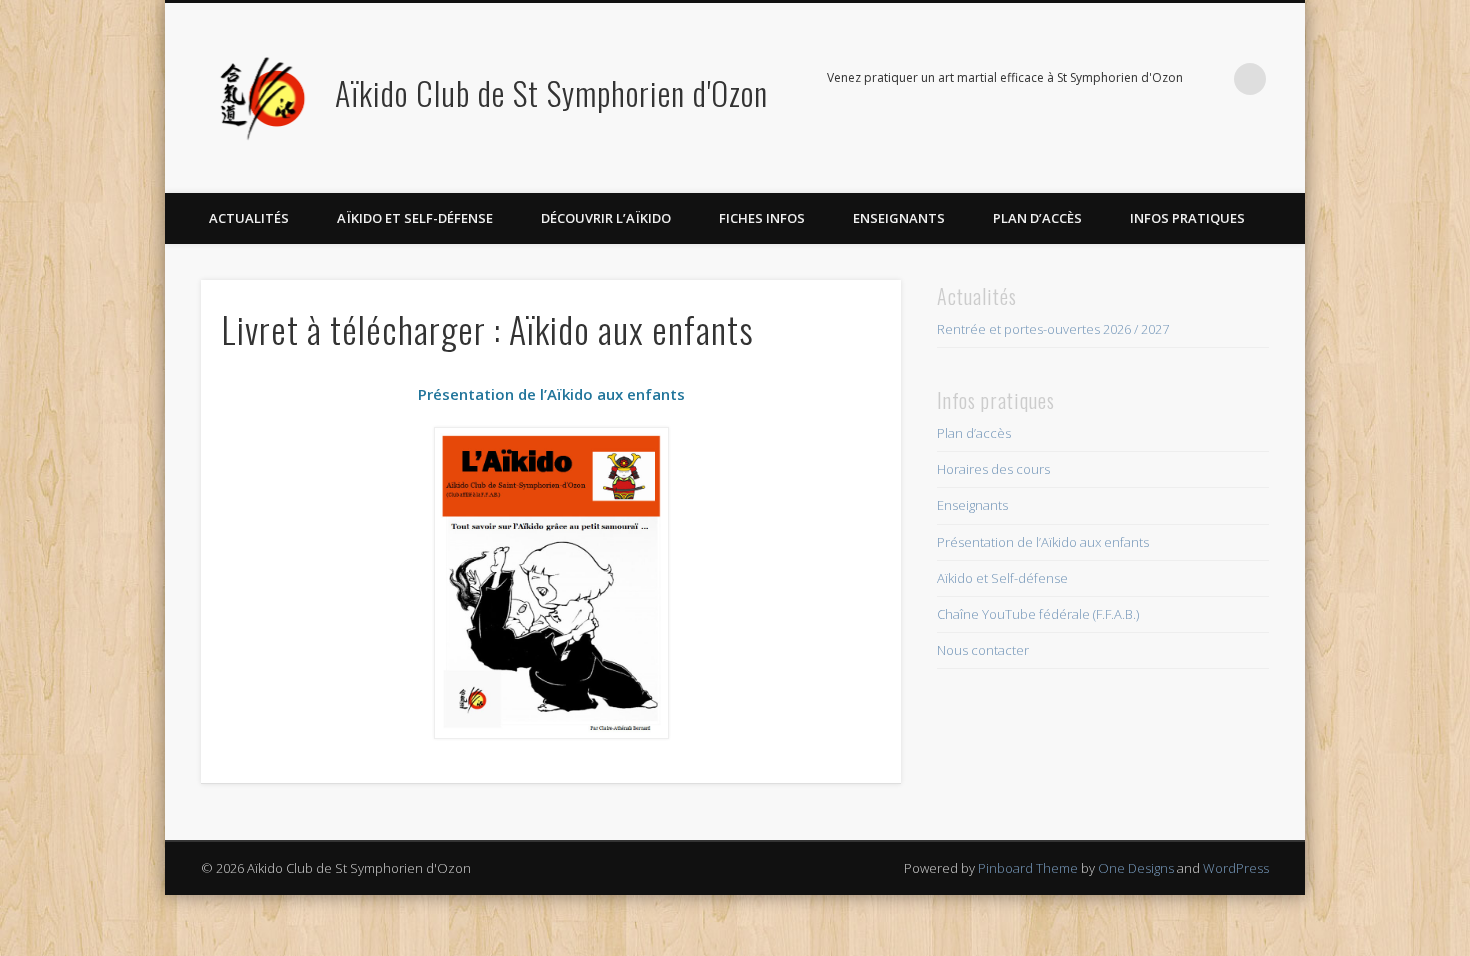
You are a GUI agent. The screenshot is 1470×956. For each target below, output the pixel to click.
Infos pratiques (1187, 218)
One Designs (1136, 868)
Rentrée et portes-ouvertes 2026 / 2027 (1053, 329)
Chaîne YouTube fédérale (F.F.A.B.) (1038, 614)
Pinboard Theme (1028, 868)
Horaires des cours (993, 469)
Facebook (1209, 79)
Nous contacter (983, 650)
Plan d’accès (1037, 218)
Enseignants (899, 218)
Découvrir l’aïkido (606, 218)
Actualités (249, 218)
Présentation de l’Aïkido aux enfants (1043, 542)
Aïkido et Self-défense (415, 218)
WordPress (1236, 868)
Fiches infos (762, 218)
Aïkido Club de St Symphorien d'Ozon (551, 92)
